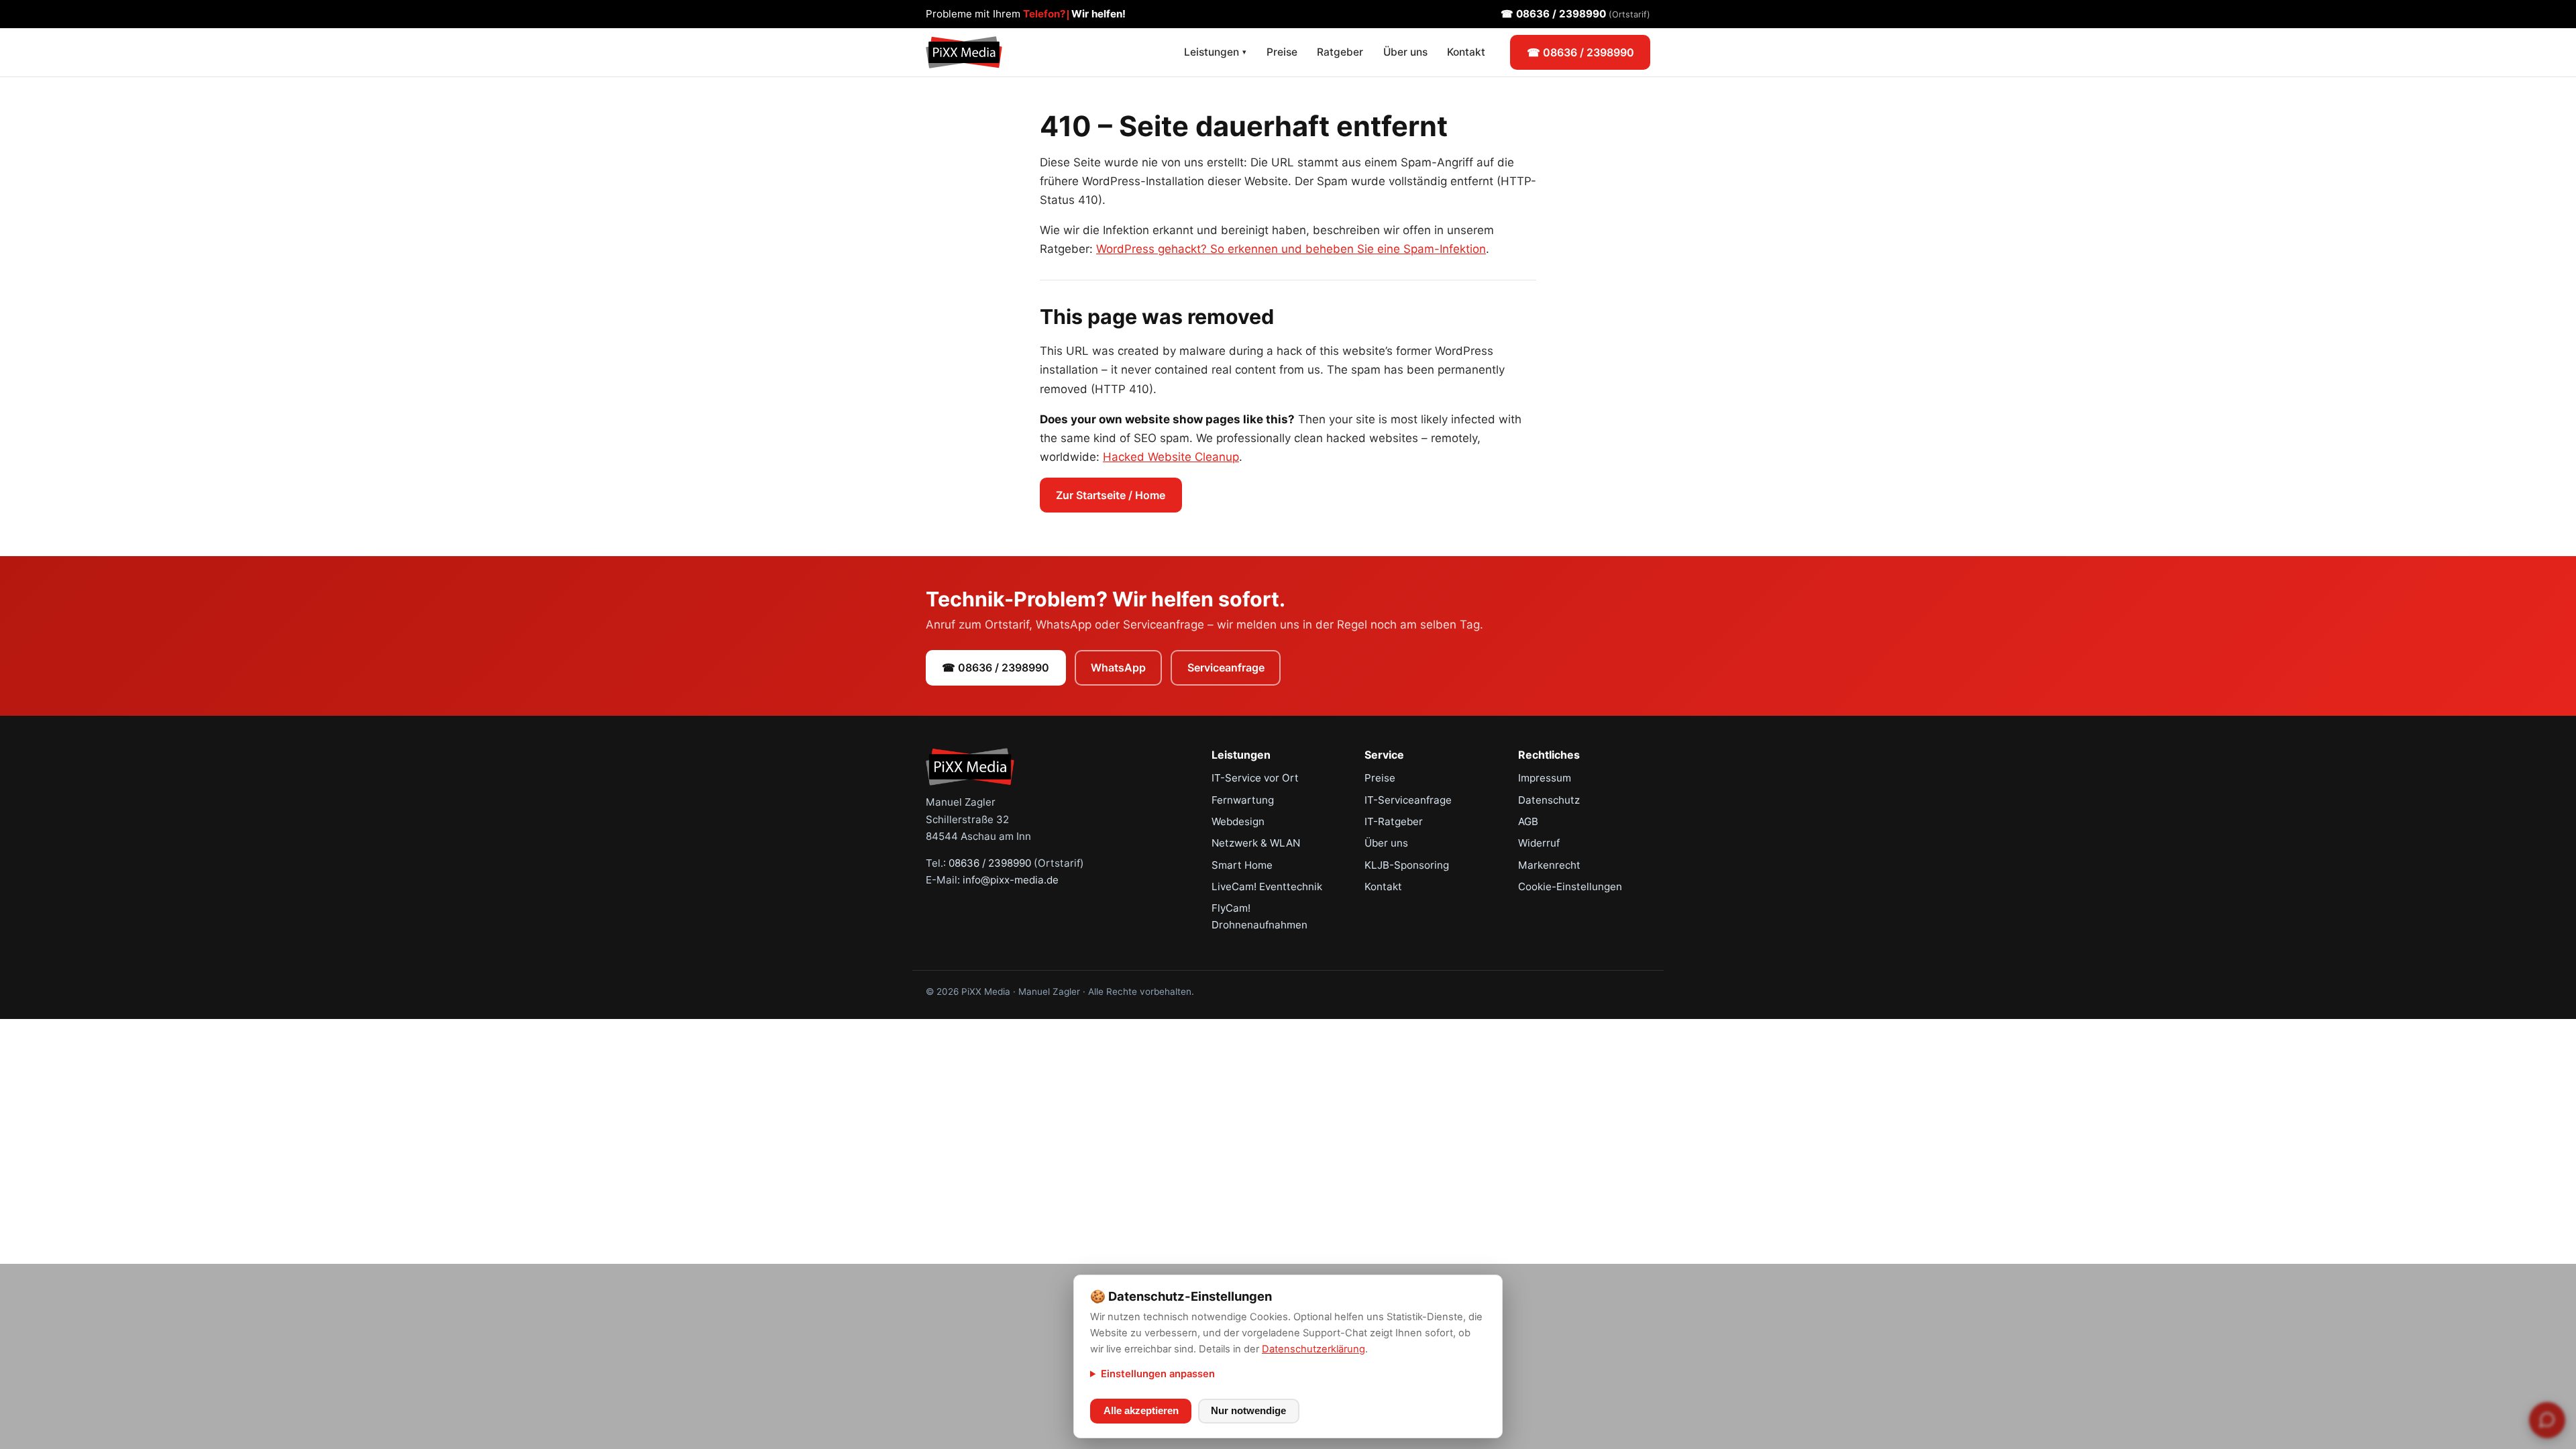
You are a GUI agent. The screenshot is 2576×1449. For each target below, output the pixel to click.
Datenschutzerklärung (1313, 1349)
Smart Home (1242, 865)
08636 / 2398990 (990, 863)
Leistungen (1215, 52)
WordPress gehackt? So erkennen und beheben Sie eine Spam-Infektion (1291, 249)
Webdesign (1238, 821)
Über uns (1405, 52)
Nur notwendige (1248, 1411)
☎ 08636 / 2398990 (1575, 14)
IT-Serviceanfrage (1408, 800)
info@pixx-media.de (1011, 880)
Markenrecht (1549, 865)
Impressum (1545, 778)
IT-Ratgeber (1394, 821)
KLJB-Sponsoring (1407, 865)
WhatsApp (1118, 667)
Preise (1282, 52)
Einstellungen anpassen (1158, 1374)
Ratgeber (1340, 52)
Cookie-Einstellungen (1570, 887)
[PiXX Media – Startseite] (964, 52)
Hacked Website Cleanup (1171, 457)
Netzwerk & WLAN (1256, 843)
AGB (1528, 821)
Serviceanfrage (1226, 667)
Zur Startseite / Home (1111, 495)
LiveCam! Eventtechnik (1267, 887)
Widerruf (1539, 843)
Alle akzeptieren (1141, 1411)
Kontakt (1466, 52)
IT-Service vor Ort (1255, 778)
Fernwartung (1243, 800)
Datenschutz (1549, 800)
